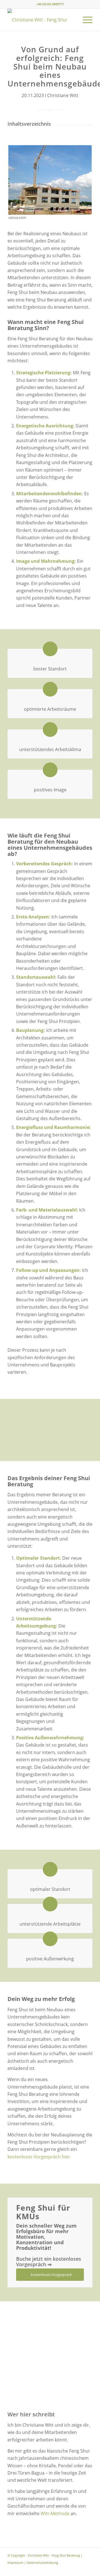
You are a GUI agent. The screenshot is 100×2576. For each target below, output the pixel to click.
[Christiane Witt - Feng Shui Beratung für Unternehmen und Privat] (42, 20)
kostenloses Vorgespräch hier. (39, 2157)
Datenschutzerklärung (42, 2563)
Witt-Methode (55, 2513)
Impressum (15, 2563)
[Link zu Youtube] (88, 2569)
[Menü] (85, 20)
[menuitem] (85, 20)
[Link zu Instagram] (80, 2569)
